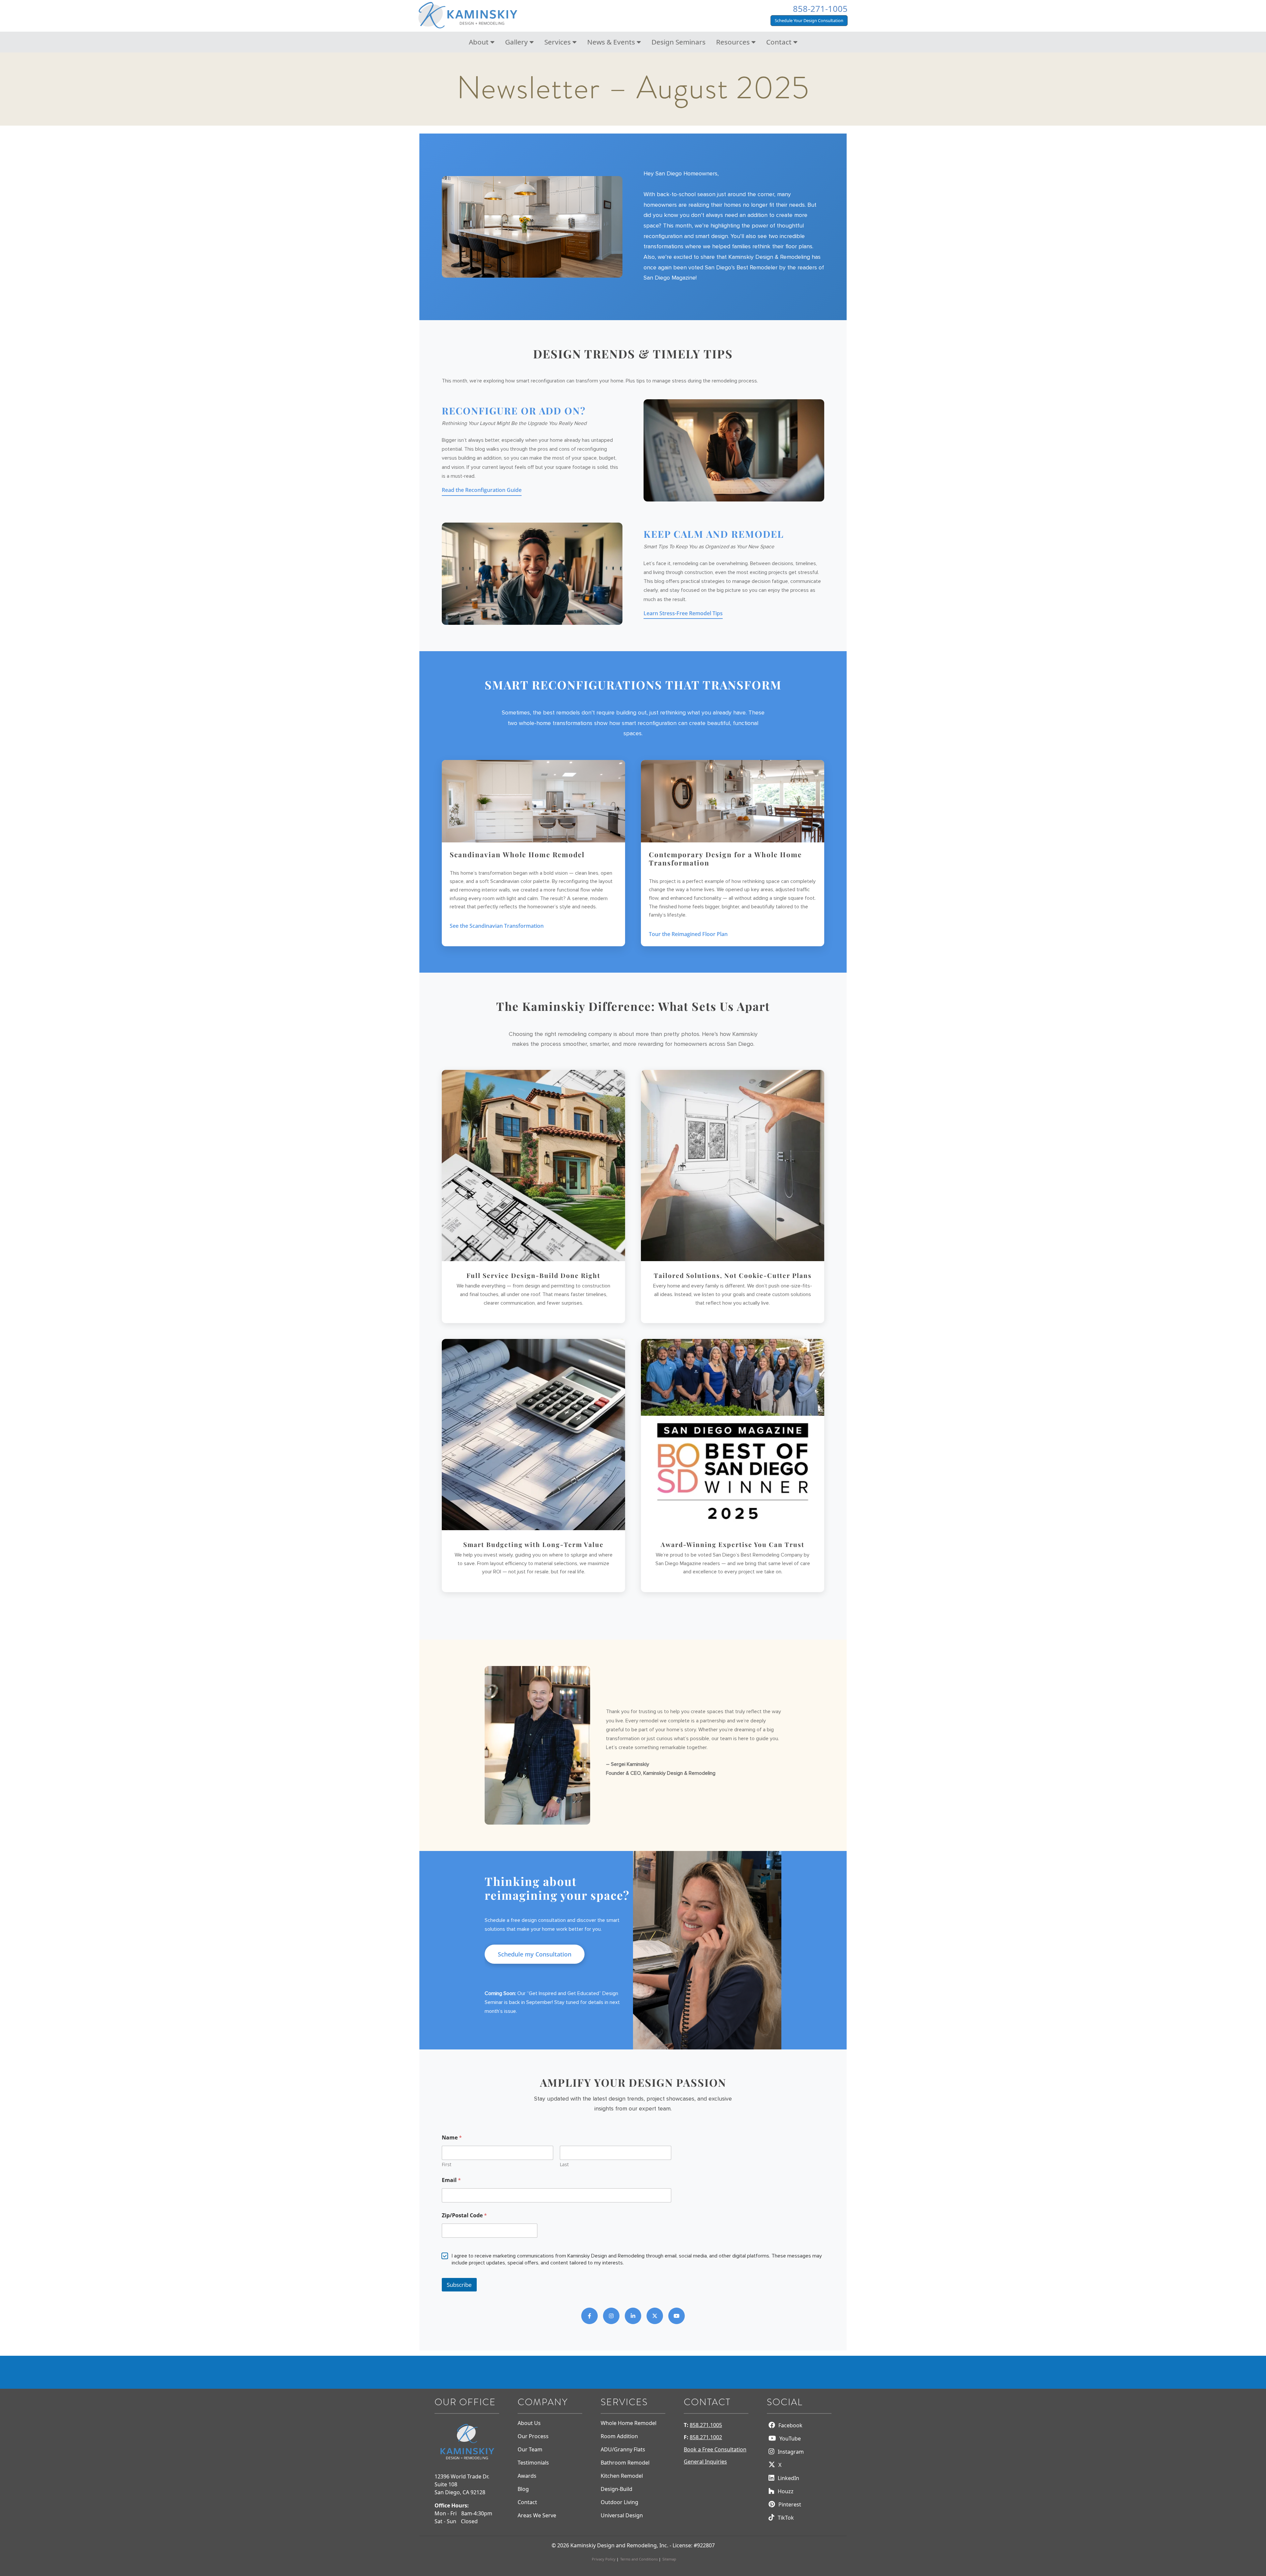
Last (564, 2165)
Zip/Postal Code (464, 2216)
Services (558, 42)
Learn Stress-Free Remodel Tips (683, 613)
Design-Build (617, 2489)
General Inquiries (705, 2462)
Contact (780, 42)
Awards (527, 2476)
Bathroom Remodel (625, 2463)
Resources (734, 42)
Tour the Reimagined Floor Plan (688, 934)
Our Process (533, 2436)
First (447, 2165)
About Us (529, 2423)
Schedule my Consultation (535, 1954)
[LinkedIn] (633, 2316)
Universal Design (622, 2515)
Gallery (517, 42)
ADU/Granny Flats (623, 2449)
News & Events (612, 42)
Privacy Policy (604, 2559)
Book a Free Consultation (715, 2449)
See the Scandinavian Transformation (497, 926)
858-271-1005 (820, 9)
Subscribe (459, 2285)
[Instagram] (611, 2316)
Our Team (530, 2449)
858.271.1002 (706, 2437)
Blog (523, 2489)
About (480, 42)
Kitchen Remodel (622, 2476)
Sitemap (669, 2559)
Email (451, 2181)
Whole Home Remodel (629, 2423)
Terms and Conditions (639, 2559)
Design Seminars (678, 42)
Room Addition (619, 2436)
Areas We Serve (537, 2515)
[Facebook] (589, 2316)
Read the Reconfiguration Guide (482, 490)
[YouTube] (677, 2316)
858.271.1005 (706, 2425)
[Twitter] (655, 2316)
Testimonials (533, 2463)
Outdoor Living (619, 2502)
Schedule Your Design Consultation (809, 20)
